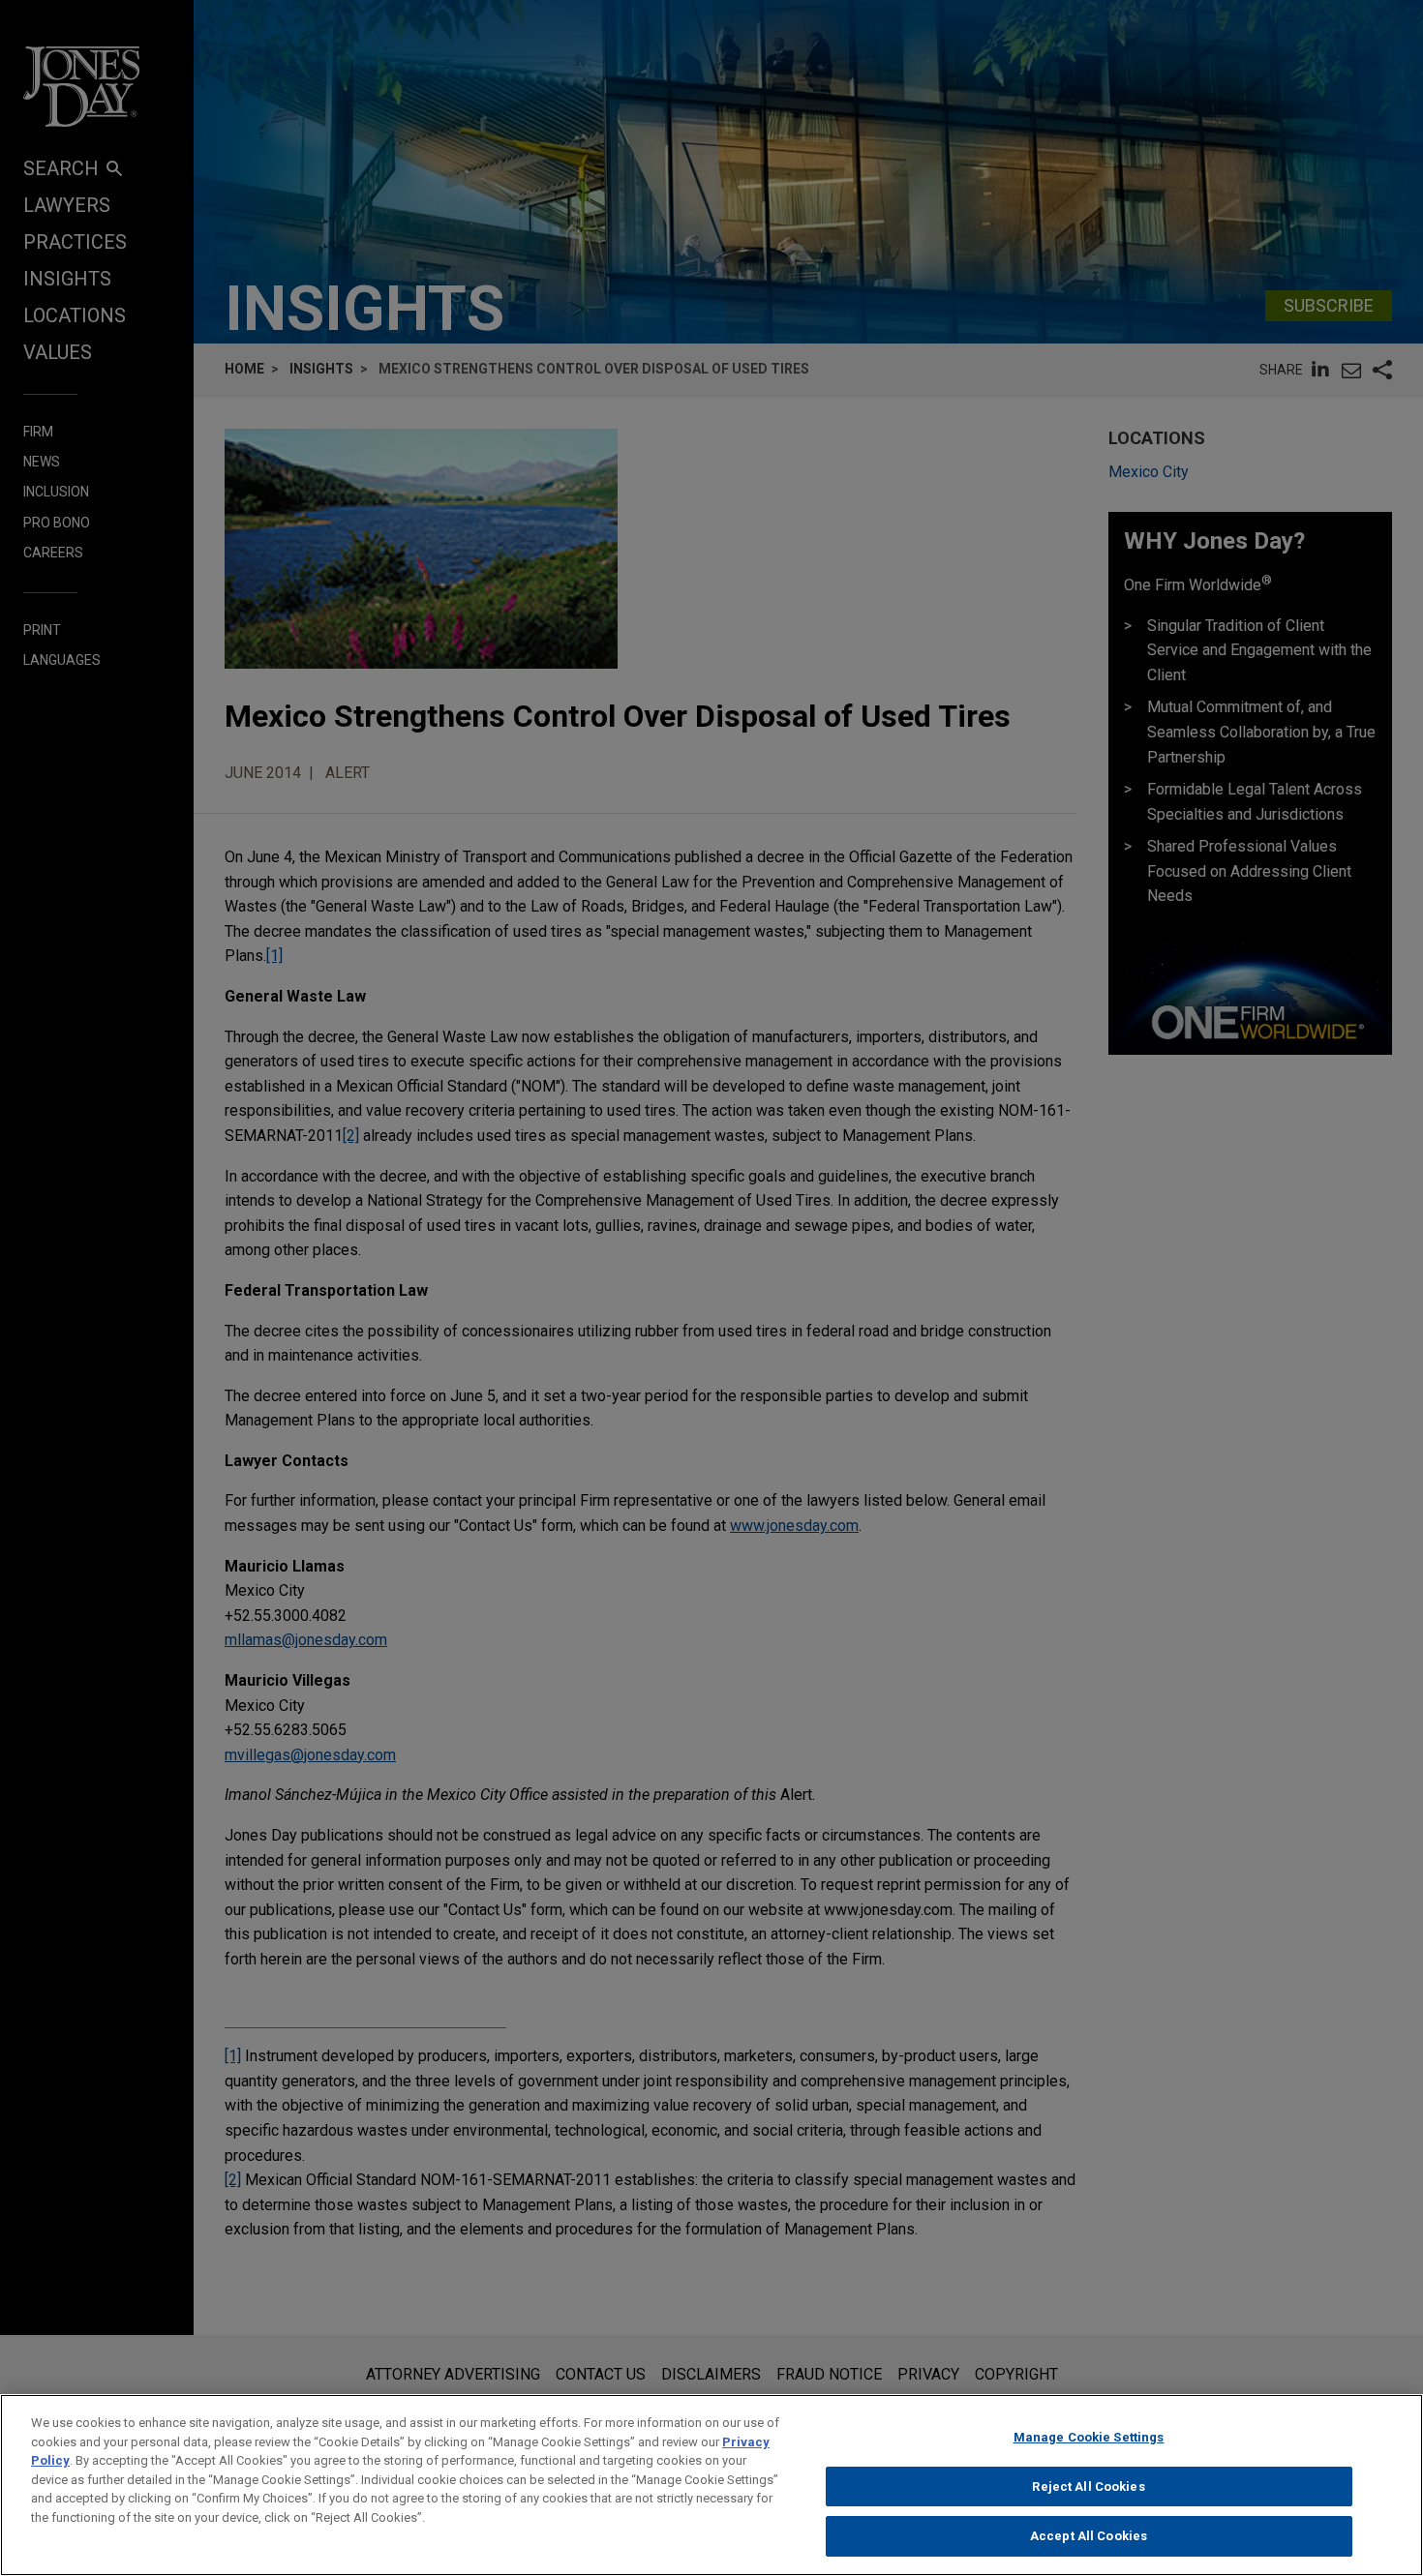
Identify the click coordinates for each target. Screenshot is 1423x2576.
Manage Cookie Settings (1089, 2437)
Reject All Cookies (1088, 2486)
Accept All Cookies (1089, 2536)
